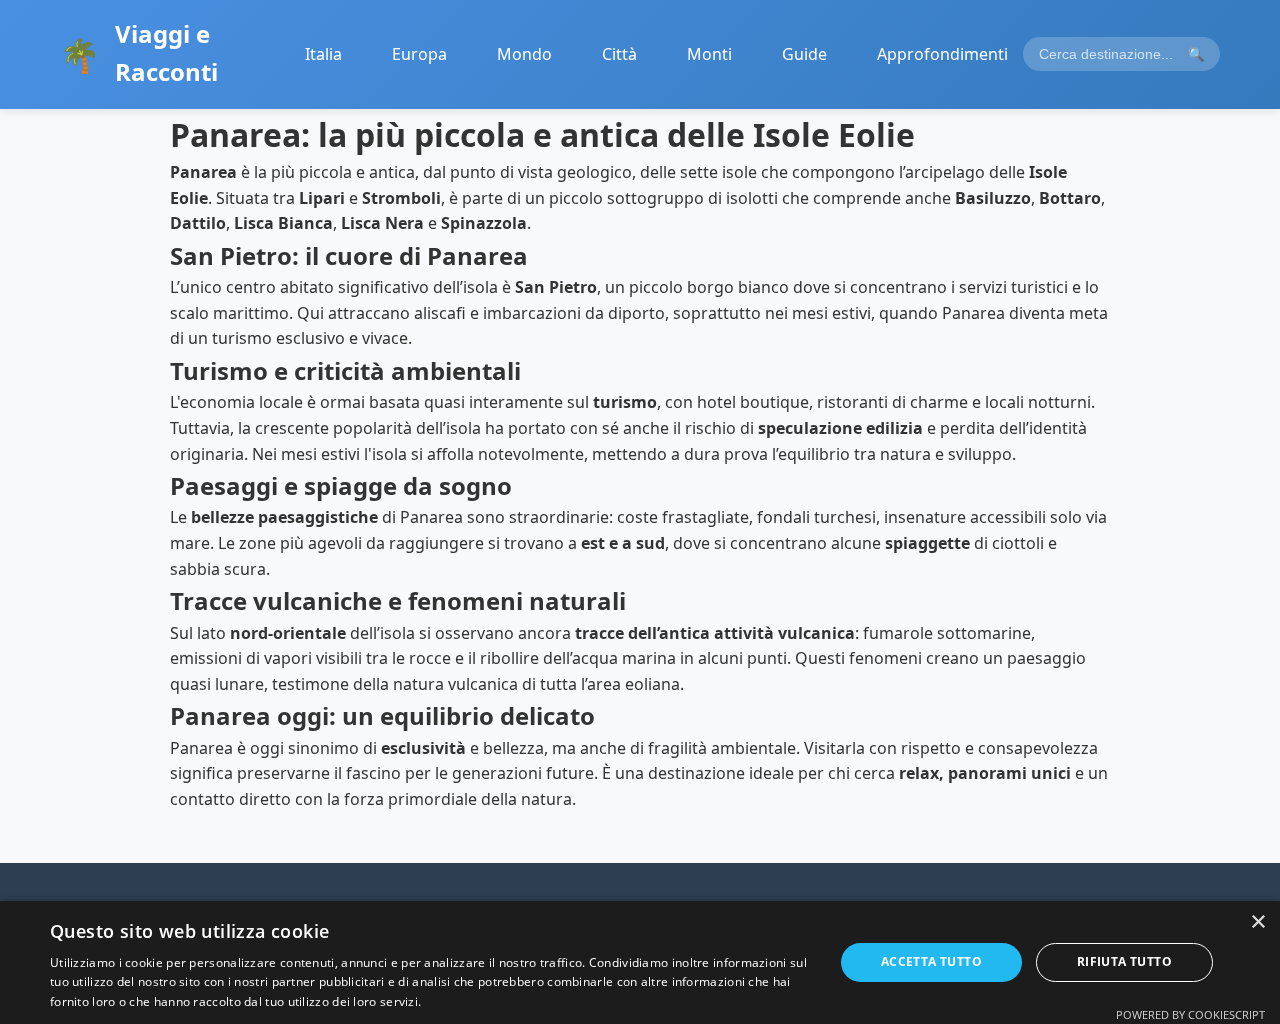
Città (619, 54)
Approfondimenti (942, 54)
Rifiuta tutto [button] (1124, 961)
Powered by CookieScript (1190, 1014)
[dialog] (640, 962)
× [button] (1257, 922)
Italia (323, 54)
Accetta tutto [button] (931, 961)
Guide (804, 54)
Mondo (524, 54)
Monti (709, 54)
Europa (419, 54)
